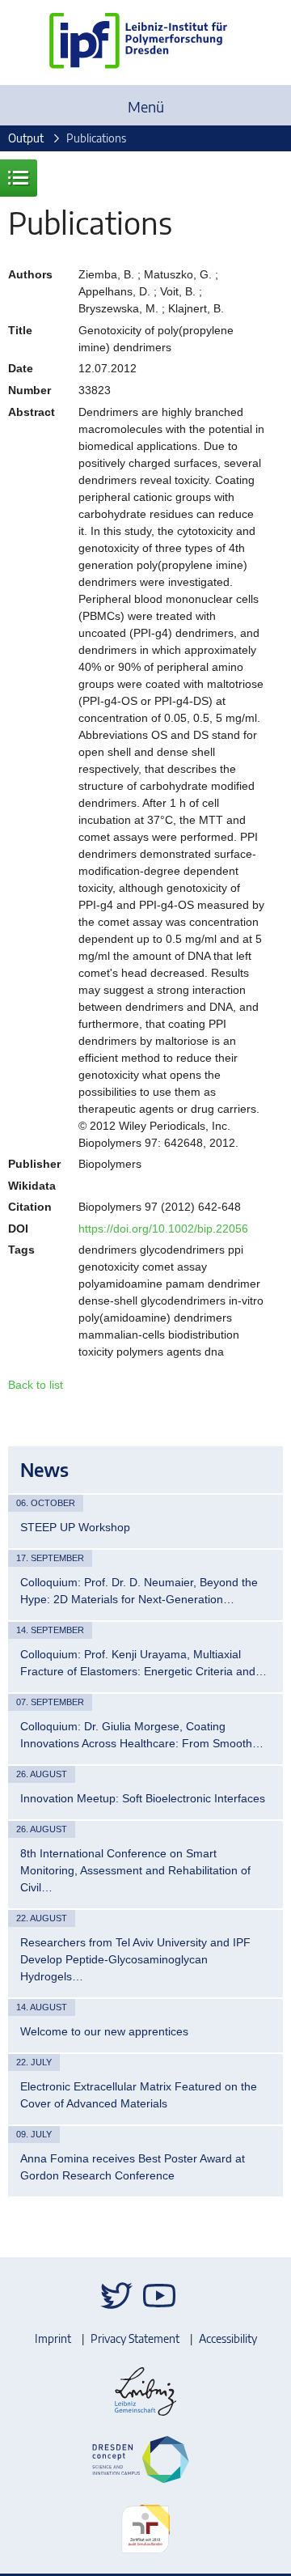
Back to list (36, 1385)
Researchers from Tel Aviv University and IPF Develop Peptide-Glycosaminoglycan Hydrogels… (135, 1959)
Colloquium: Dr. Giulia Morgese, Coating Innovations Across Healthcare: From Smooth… (142, 1735)
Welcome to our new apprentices (104, 2031)
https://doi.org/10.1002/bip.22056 (163, 1229)
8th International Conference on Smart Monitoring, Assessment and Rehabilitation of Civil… (135, 1870)
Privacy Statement (135, 2338)
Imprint (53, 2338)
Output (26, 138)
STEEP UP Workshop (75, 1527)
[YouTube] (159, 2296)
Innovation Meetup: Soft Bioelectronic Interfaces (143, 1798)
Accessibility (228, 2338)
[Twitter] (116, 2296)
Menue (19, 178)
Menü (146, 106)
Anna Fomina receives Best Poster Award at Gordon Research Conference (133, 2167)
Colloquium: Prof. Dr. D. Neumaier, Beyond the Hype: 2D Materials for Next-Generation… (139, 1591)
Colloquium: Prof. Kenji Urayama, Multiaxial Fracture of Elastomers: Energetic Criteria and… (143, 1663)
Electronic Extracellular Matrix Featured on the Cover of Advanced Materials (139, 2095)
